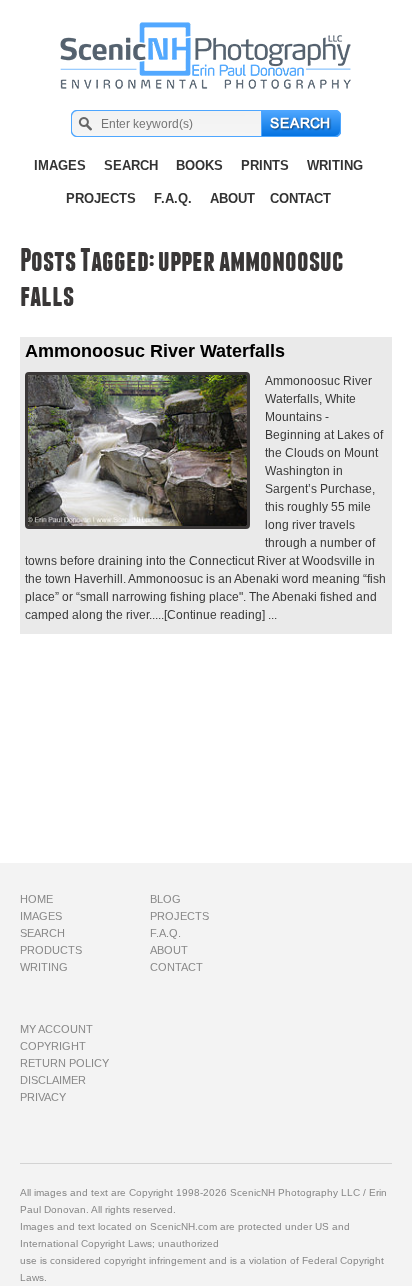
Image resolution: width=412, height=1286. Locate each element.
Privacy (43, 1097)
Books (199, 165)
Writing (335, 165)
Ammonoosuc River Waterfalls (155, 351)
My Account (56, 1029)
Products (51, 950)
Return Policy (64, 1063)
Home (36, 899)
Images (60, 165)
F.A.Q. (173, 198)
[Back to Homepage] (206, 45)
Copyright (53, 1046)
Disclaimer (53, 1080)
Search (131, 165)
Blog (165, 899)
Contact (300, 198)
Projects (101, 198)
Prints (265, 165)
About (232, 198)
